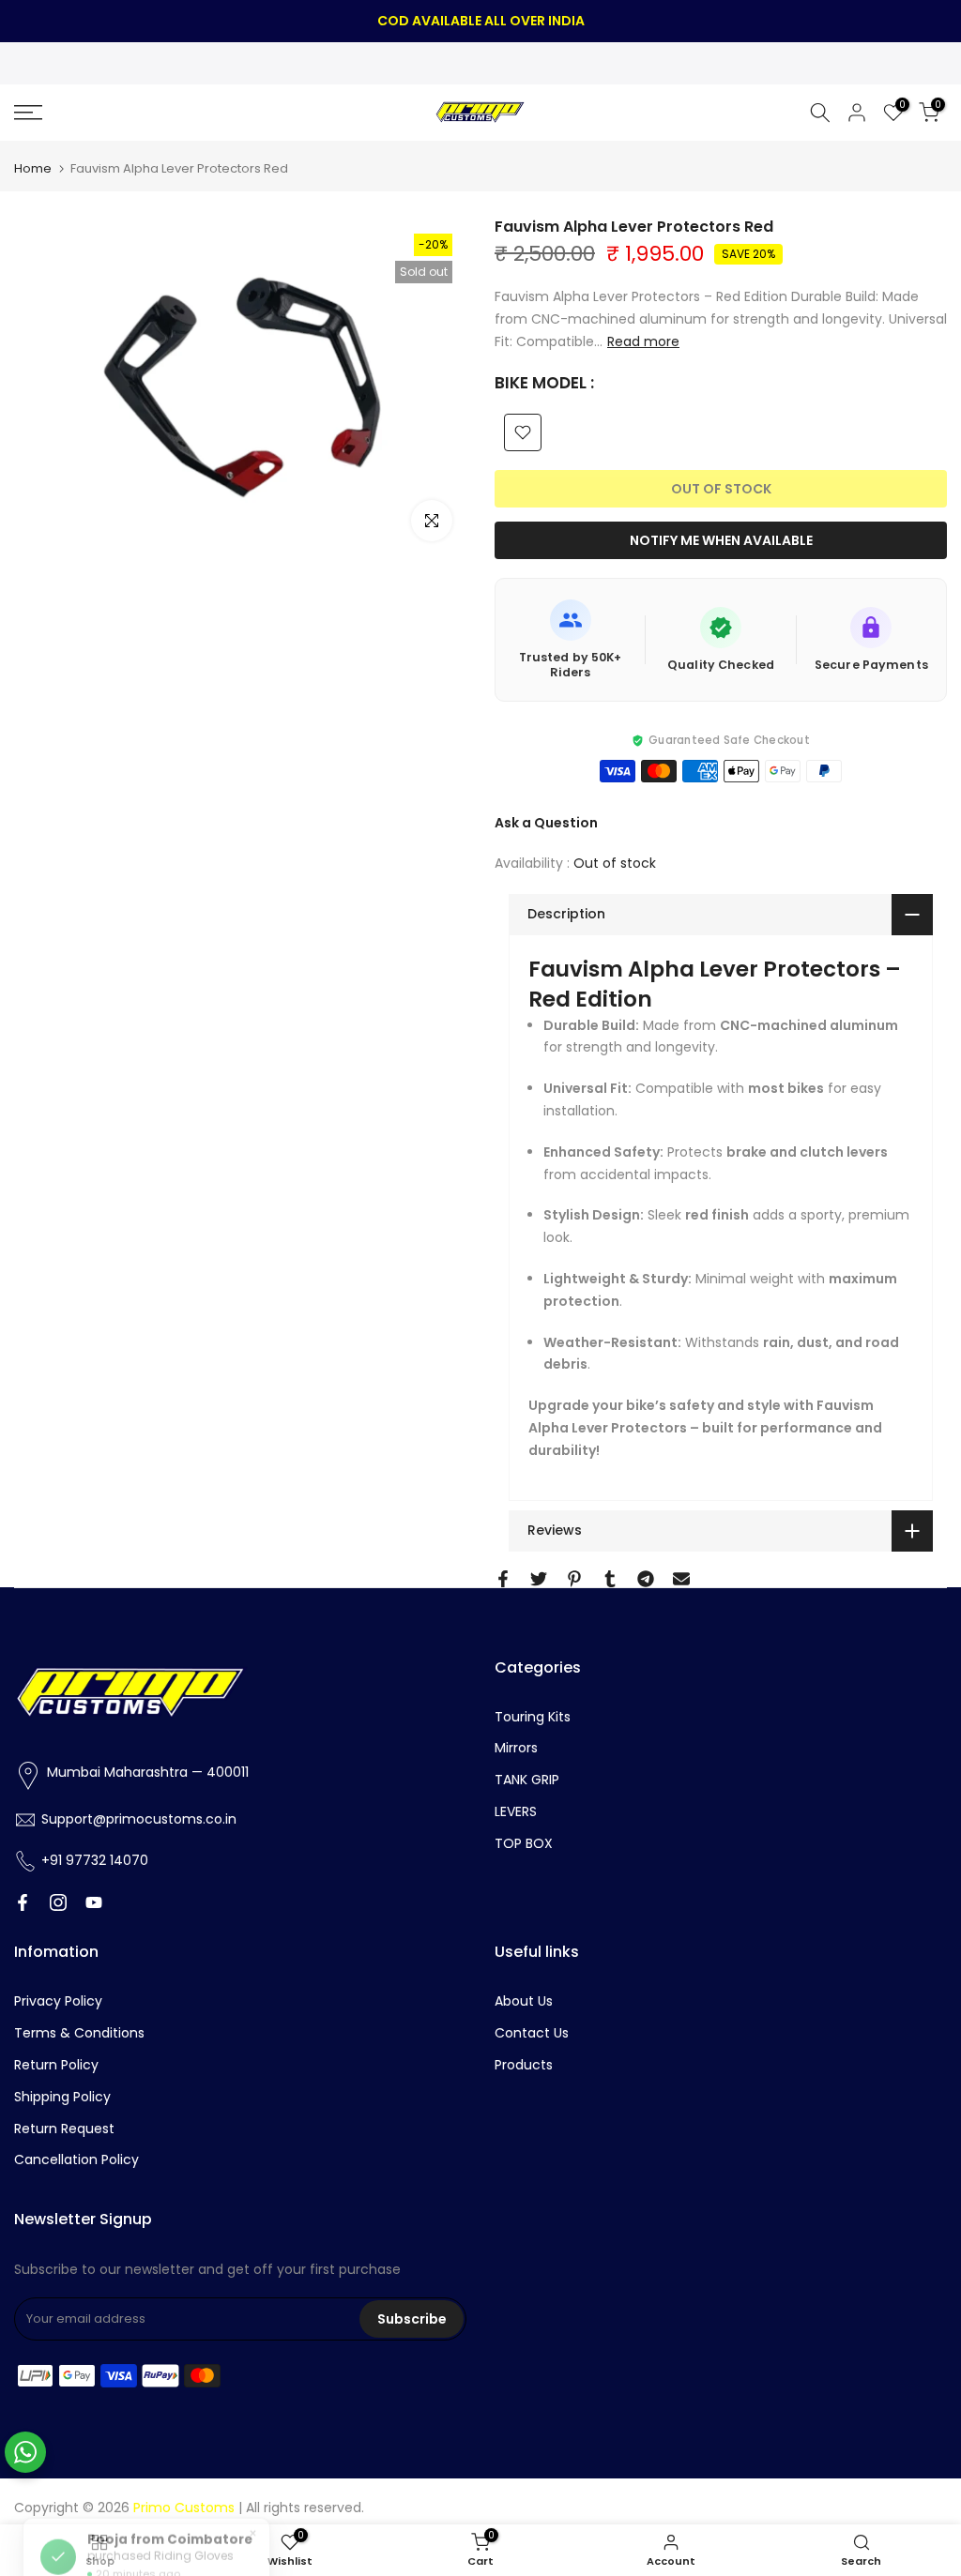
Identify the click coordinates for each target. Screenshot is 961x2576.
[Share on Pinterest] (574, 1579)
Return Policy (56, 2065)
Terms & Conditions (79, 2033)
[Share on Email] (681, 1579)
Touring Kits (533, 1717)
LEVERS (516, 1811)
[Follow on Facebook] (23, 1902)
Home (33, 168)
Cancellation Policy (76, 2159)
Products (524, 2065)
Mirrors (516, 1748)
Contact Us (532, 2033)
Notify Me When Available (721, 540)
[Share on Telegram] (646, 1579)
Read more (643, 341)
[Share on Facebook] (503, 1579)
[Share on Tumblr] (610, 1579)
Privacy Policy (58, 2001)
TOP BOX (524, 1843)
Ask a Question (546, 823)
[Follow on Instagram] (58, 1902)
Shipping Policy (62, 2097)
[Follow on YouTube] (94, 1902)
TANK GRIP (527, 1780)
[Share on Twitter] (539, 1579)
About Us (524, 2001)
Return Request (64, 2129)
